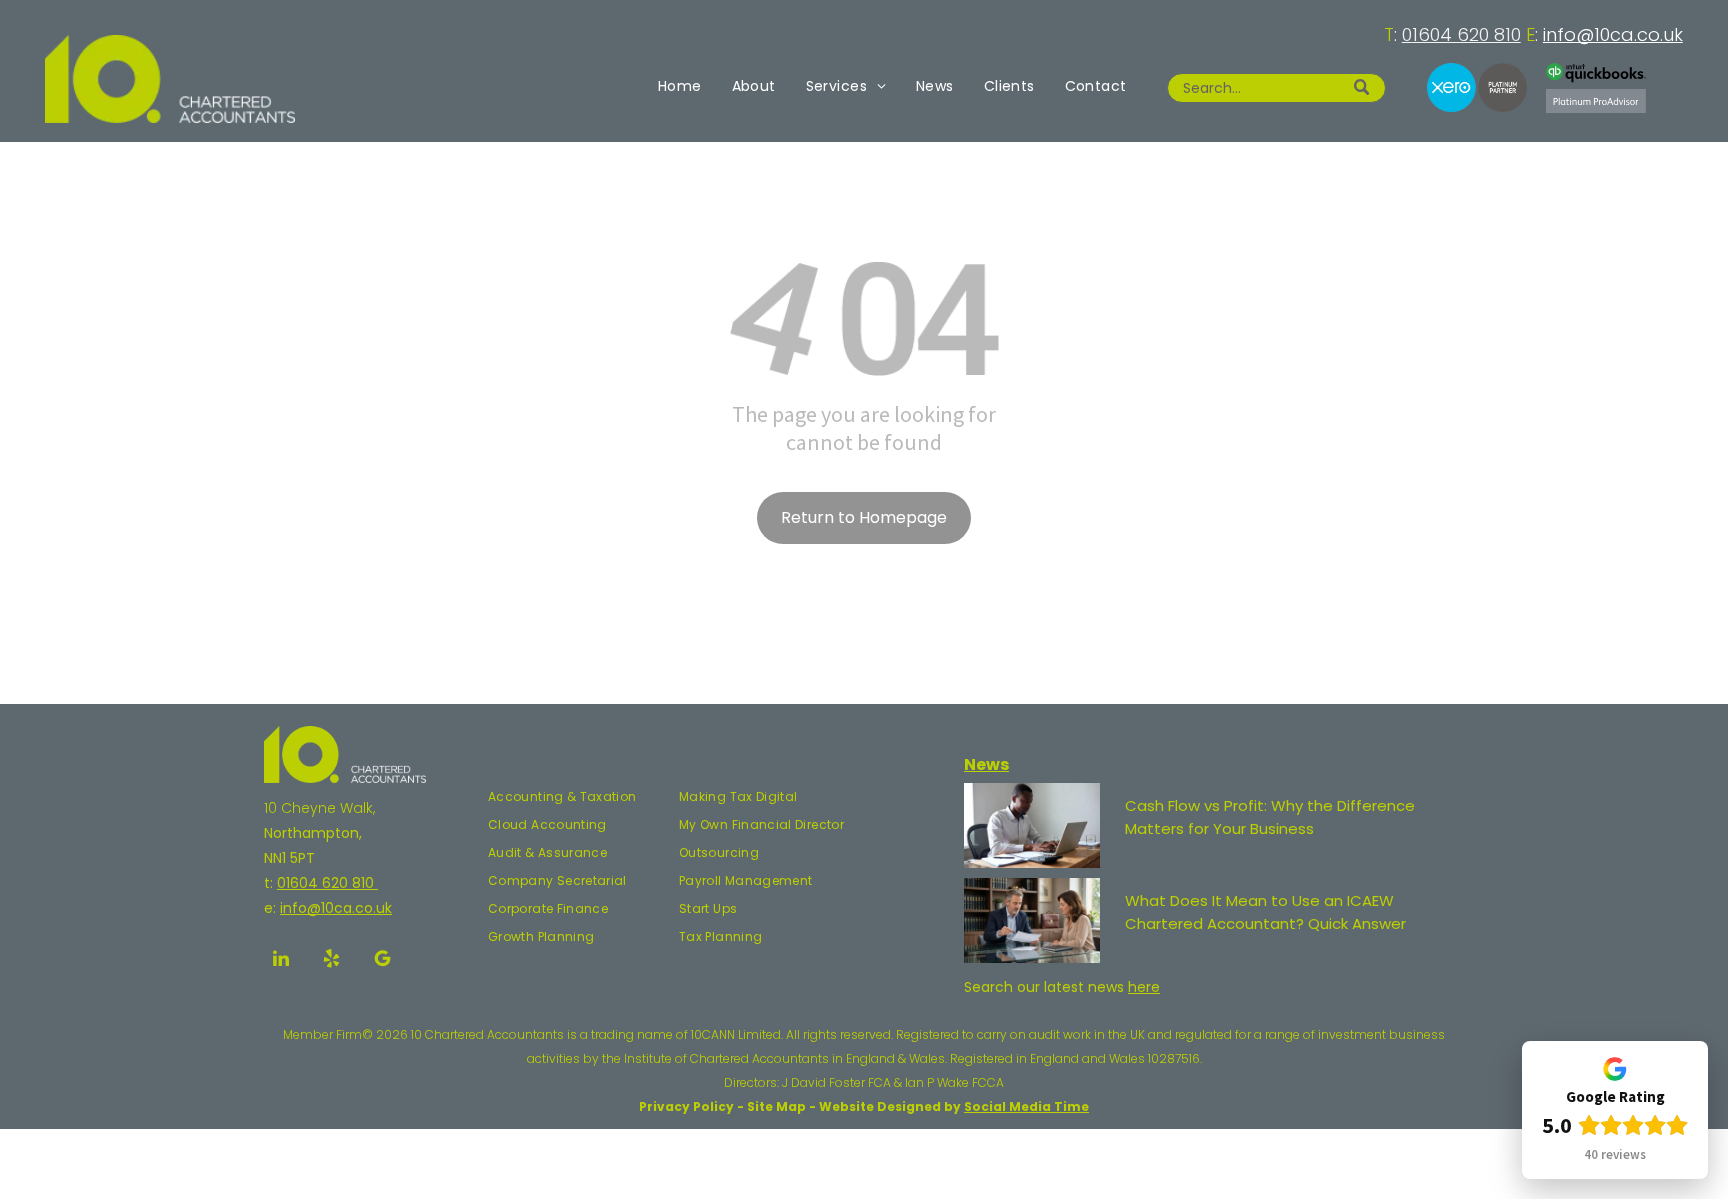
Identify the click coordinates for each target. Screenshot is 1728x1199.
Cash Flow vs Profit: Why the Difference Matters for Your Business (1270, 817)
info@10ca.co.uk (1613, 34)
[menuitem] (680, 86)
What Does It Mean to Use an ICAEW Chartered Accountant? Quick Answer (1265, 912)
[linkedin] (281, 961)
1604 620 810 (1466, 34)
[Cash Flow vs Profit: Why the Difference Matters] (1032, 825)
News (986, 764)
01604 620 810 (327, 883)
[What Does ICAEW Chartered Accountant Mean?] (1032, 920)
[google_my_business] (383, 961)
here (1144, 987)
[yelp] (332, 961)
